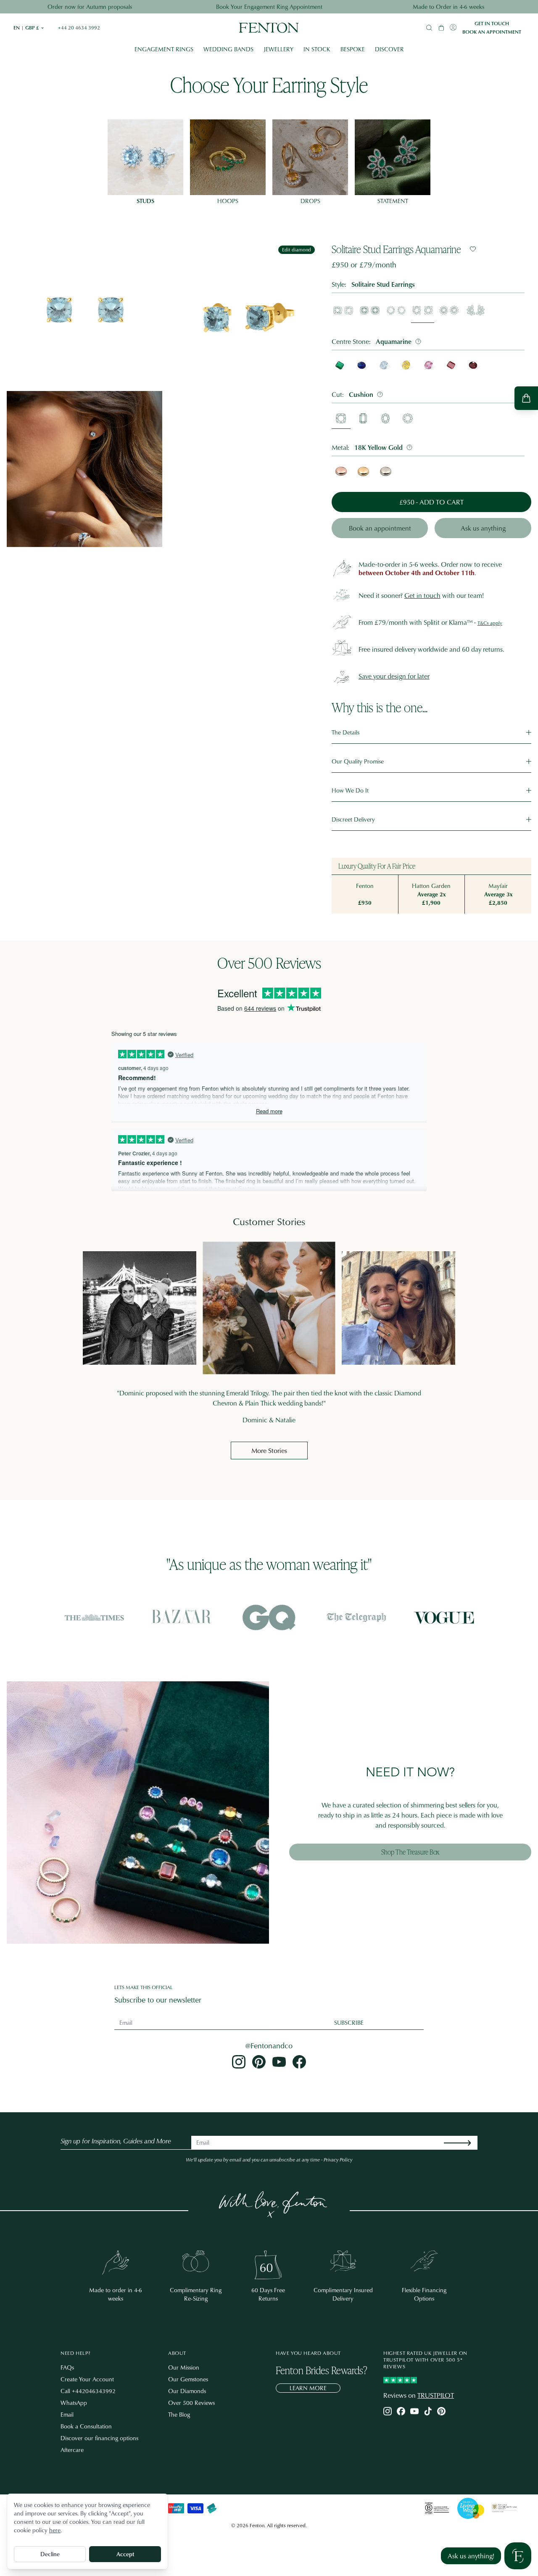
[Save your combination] (473, 249)
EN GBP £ (29, 28)
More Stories (269, 1450)
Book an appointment (492, 32)
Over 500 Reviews (191, 2403)
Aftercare (72, 2450)
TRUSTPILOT (436, 2395)
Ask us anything (483, 528)
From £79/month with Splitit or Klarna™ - (417, 622)
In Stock (317, 49)
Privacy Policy (338, 2160)
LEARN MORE (308, 2388)
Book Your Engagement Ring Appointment (269, 7)
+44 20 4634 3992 (79, 28)
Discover (389, 49)
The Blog (179, 2414)
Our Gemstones (188, 2379)
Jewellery (278, 49)
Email (67, 2414)
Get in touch (492, 24)
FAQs (67, 2367)
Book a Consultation (86, 2426)
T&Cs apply (490, 623)
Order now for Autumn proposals (90, 7)
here (55, 2530)
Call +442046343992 (88, 2391)
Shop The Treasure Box (410, 1852)
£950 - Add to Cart (431, 502)
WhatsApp (74, 2403)
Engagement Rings (164, 49)
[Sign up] (464, 2143)
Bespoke (353, 49)
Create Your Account (87, 2379)
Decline (50, 2554)
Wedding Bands (228, 49)
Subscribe (349, 2022)
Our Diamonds (187, 2391)
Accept (125, 2554)
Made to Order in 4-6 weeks (448, 7)
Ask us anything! (471, 2556)
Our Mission (184, 2367)
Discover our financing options (99, 2438)
